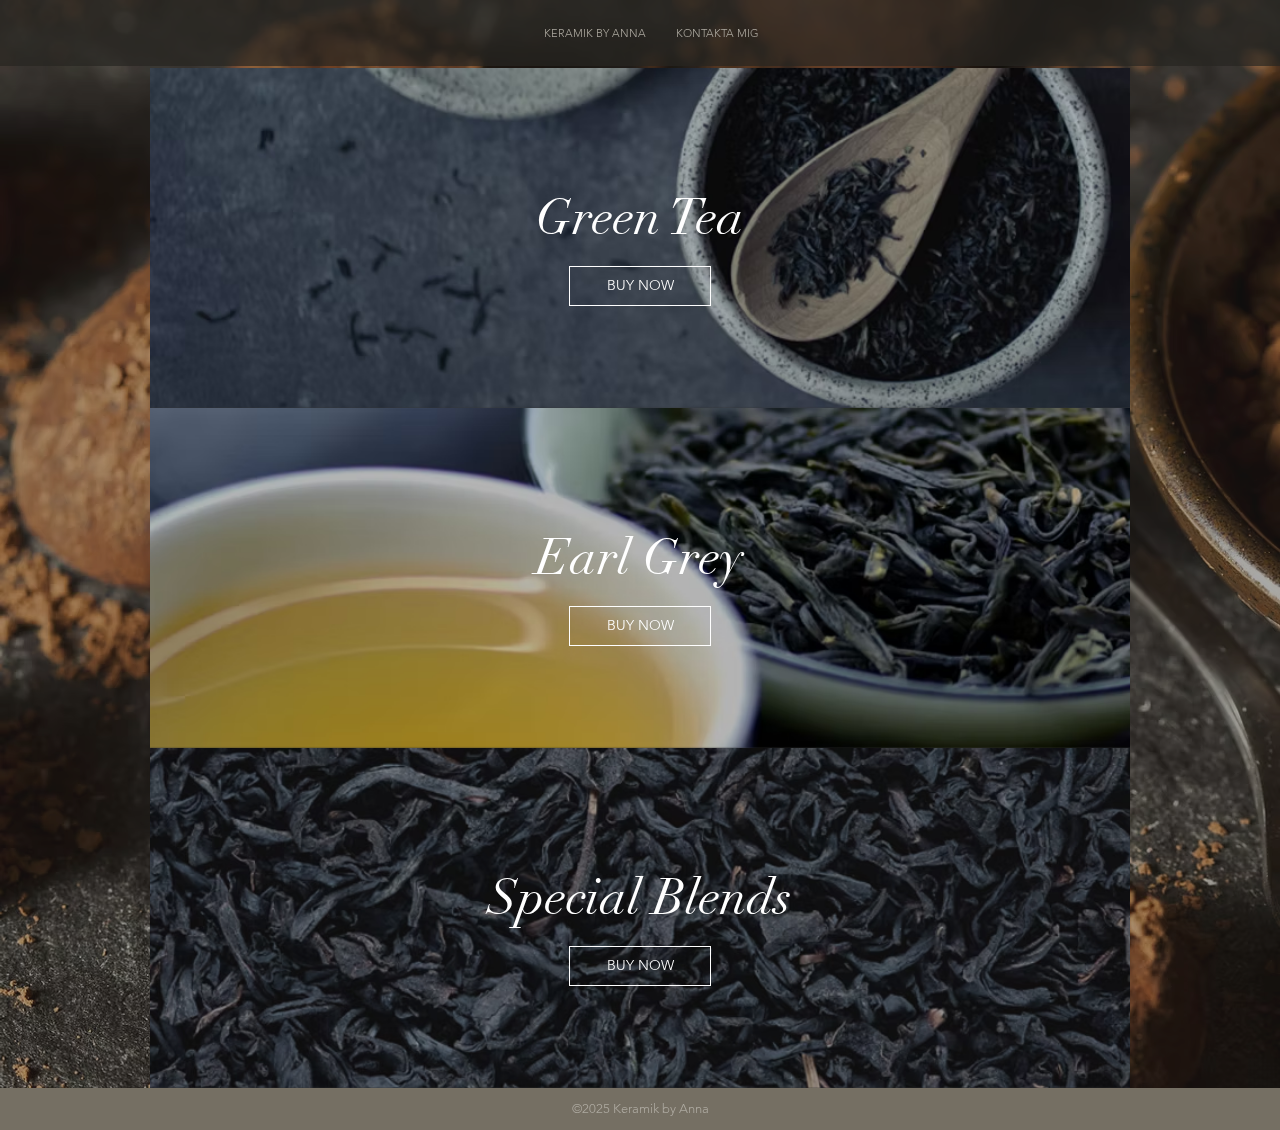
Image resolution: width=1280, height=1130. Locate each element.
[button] (640, 286)
